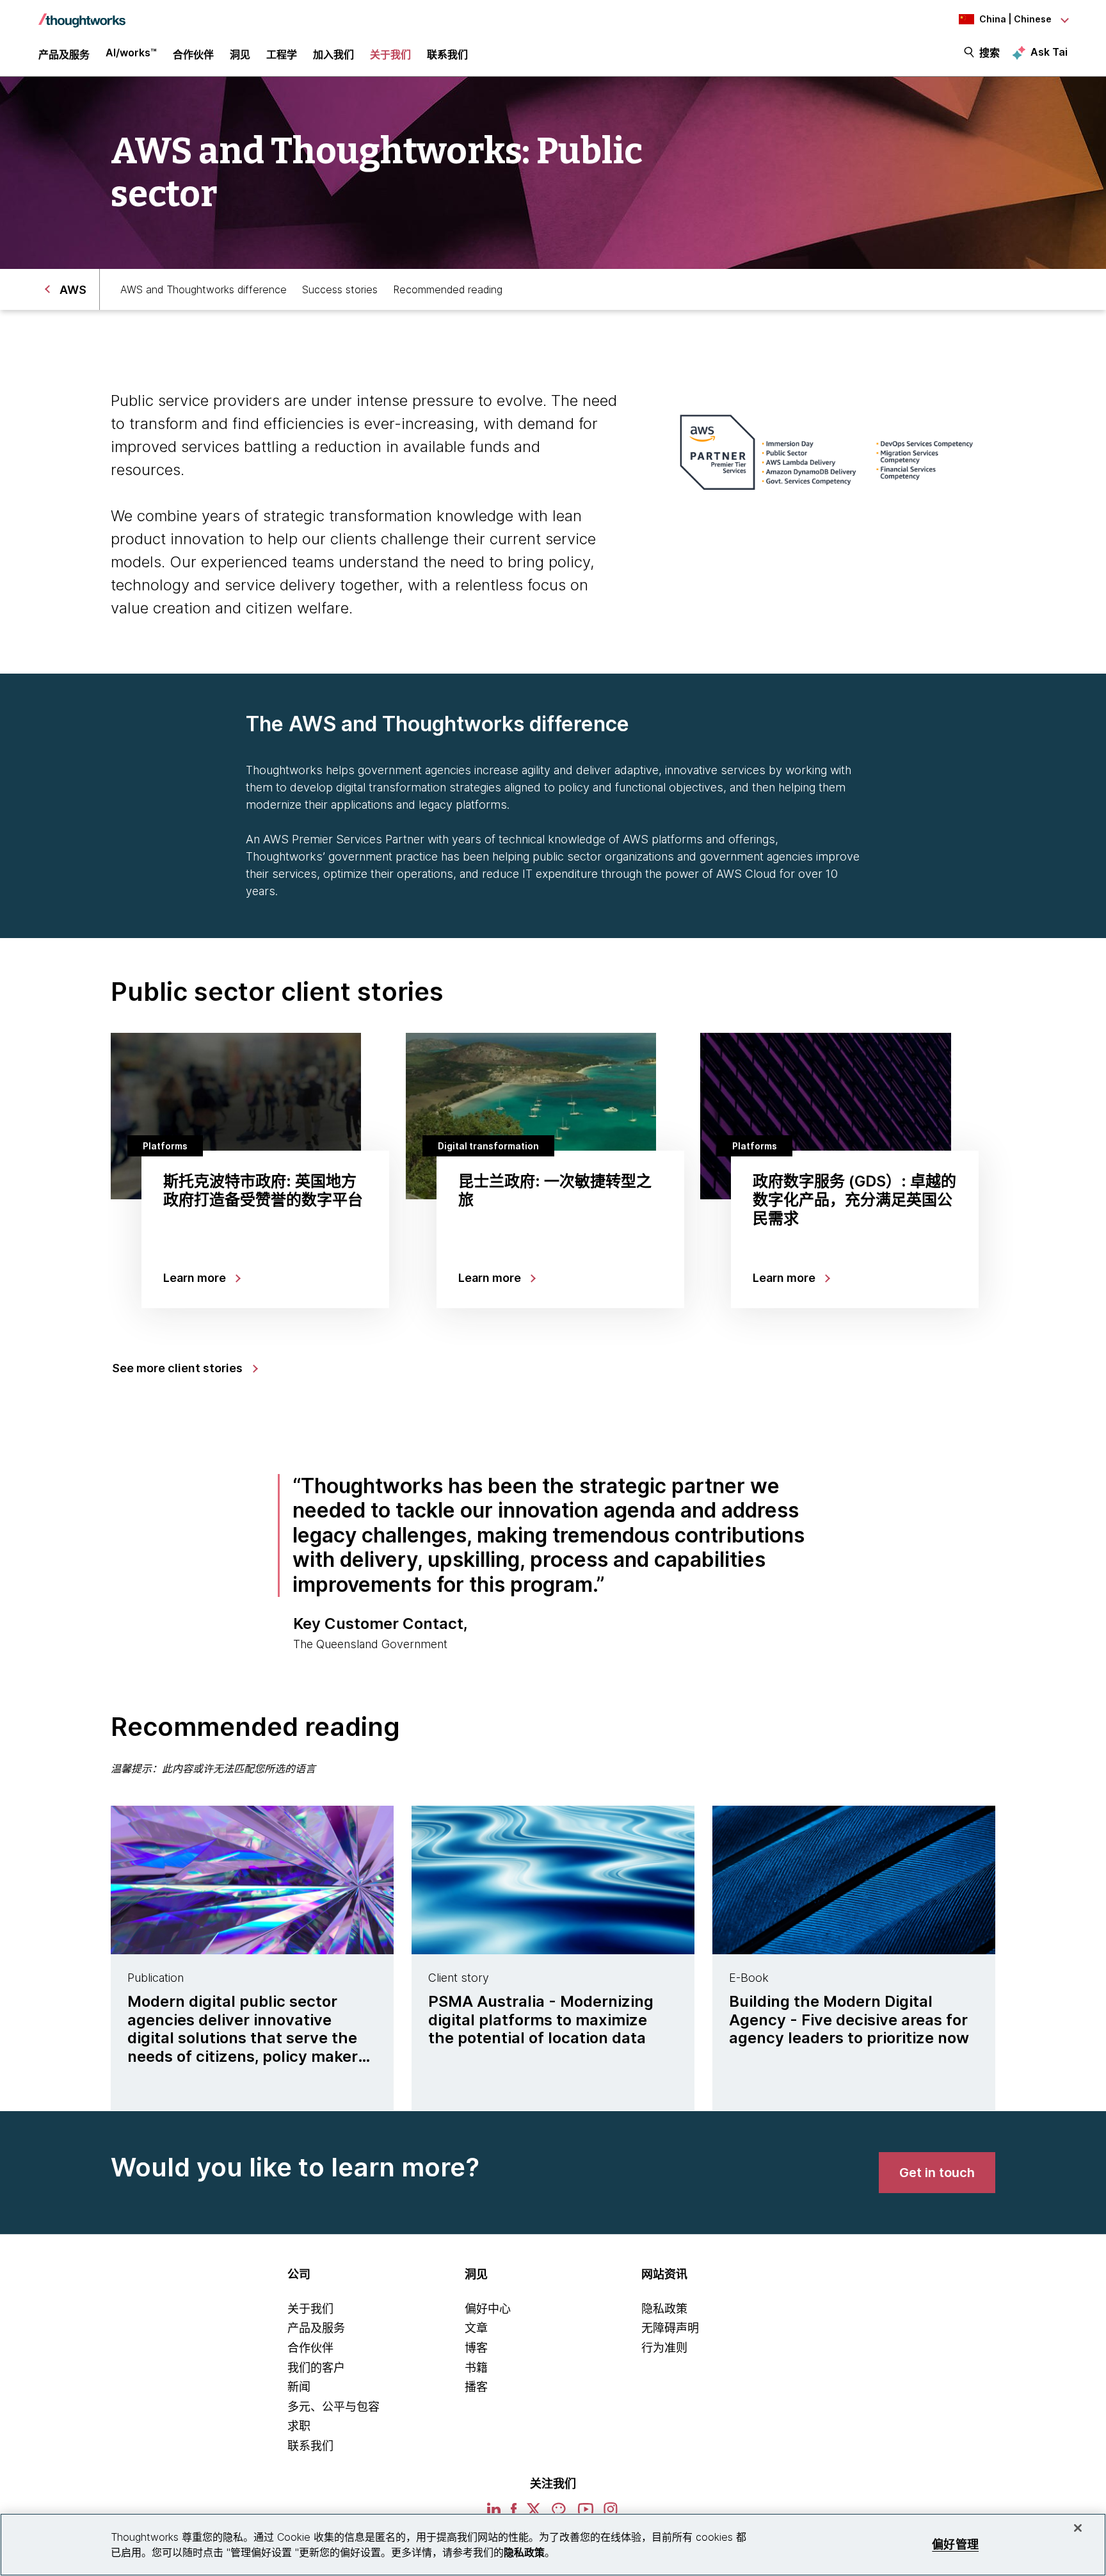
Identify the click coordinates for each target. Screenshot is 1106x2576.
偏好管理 (955, 2544)
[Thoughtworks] (82, 14)
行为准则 (664, 2348)
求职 (299, 2426)
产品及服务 (316, 2328)
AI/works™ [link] (131, 53)
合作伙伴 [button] (193, 54)
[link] (937, 2173)
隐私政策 (664, 2309)
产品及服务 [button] (64, 54)
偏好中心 (488, 2309)
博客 (476, 2348)
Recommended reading (448, 289)
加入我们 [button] (333, 54)
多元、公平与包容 (333, 2407)
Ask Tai (1049, 52)
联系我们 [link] (447, 54)
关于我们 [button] (390, 54)
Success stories (340, 289)
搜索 (990, 53)
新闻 (299, 2387)
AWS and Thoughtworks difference (204, 289)
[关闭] (1078, 2528)
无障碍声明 (670, 2328)
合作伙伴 (310, 2348)
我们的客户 (316, 2368)
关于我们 (310, 2309)
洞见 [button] (240, 54)
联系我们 (310, 2446)
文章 (476, 2328)
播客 (476, 2387)
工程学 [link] (282, 54)
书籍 (476, 2368)
